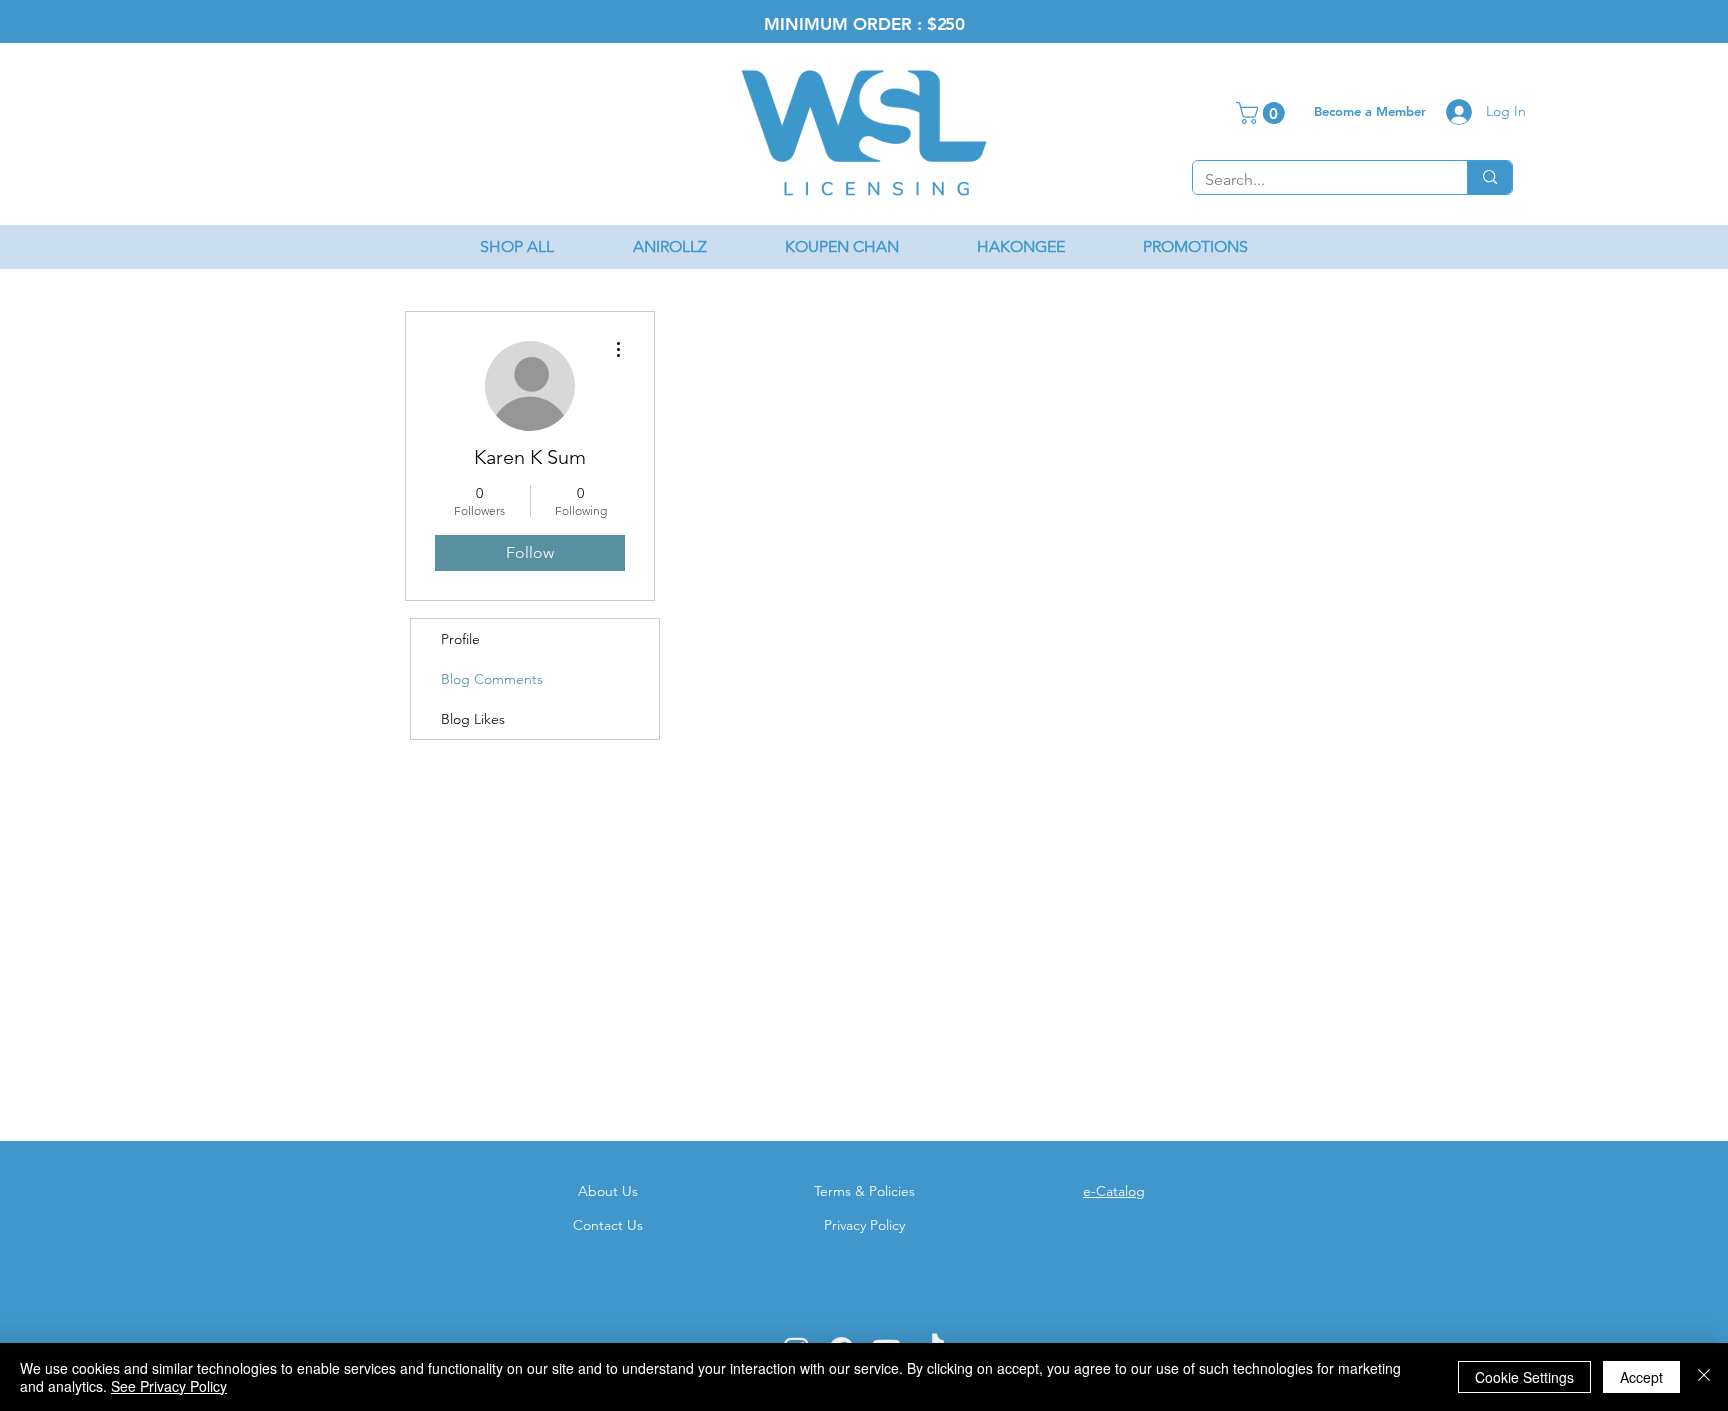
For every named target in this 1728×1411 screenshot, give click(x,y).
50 (955, 24)
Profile (460, 639)
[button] (1263, 113)
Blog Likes (473, 719)
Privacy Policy (864, 1225)
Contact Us (608, 1225)
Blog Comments (492, 679)
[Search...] (1489, 177)
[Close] (1704, 1377)
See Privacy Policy (169, 1386)
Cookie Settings (1524, 1377)
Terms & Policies (864, 1191)
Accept (1641, 1377)
